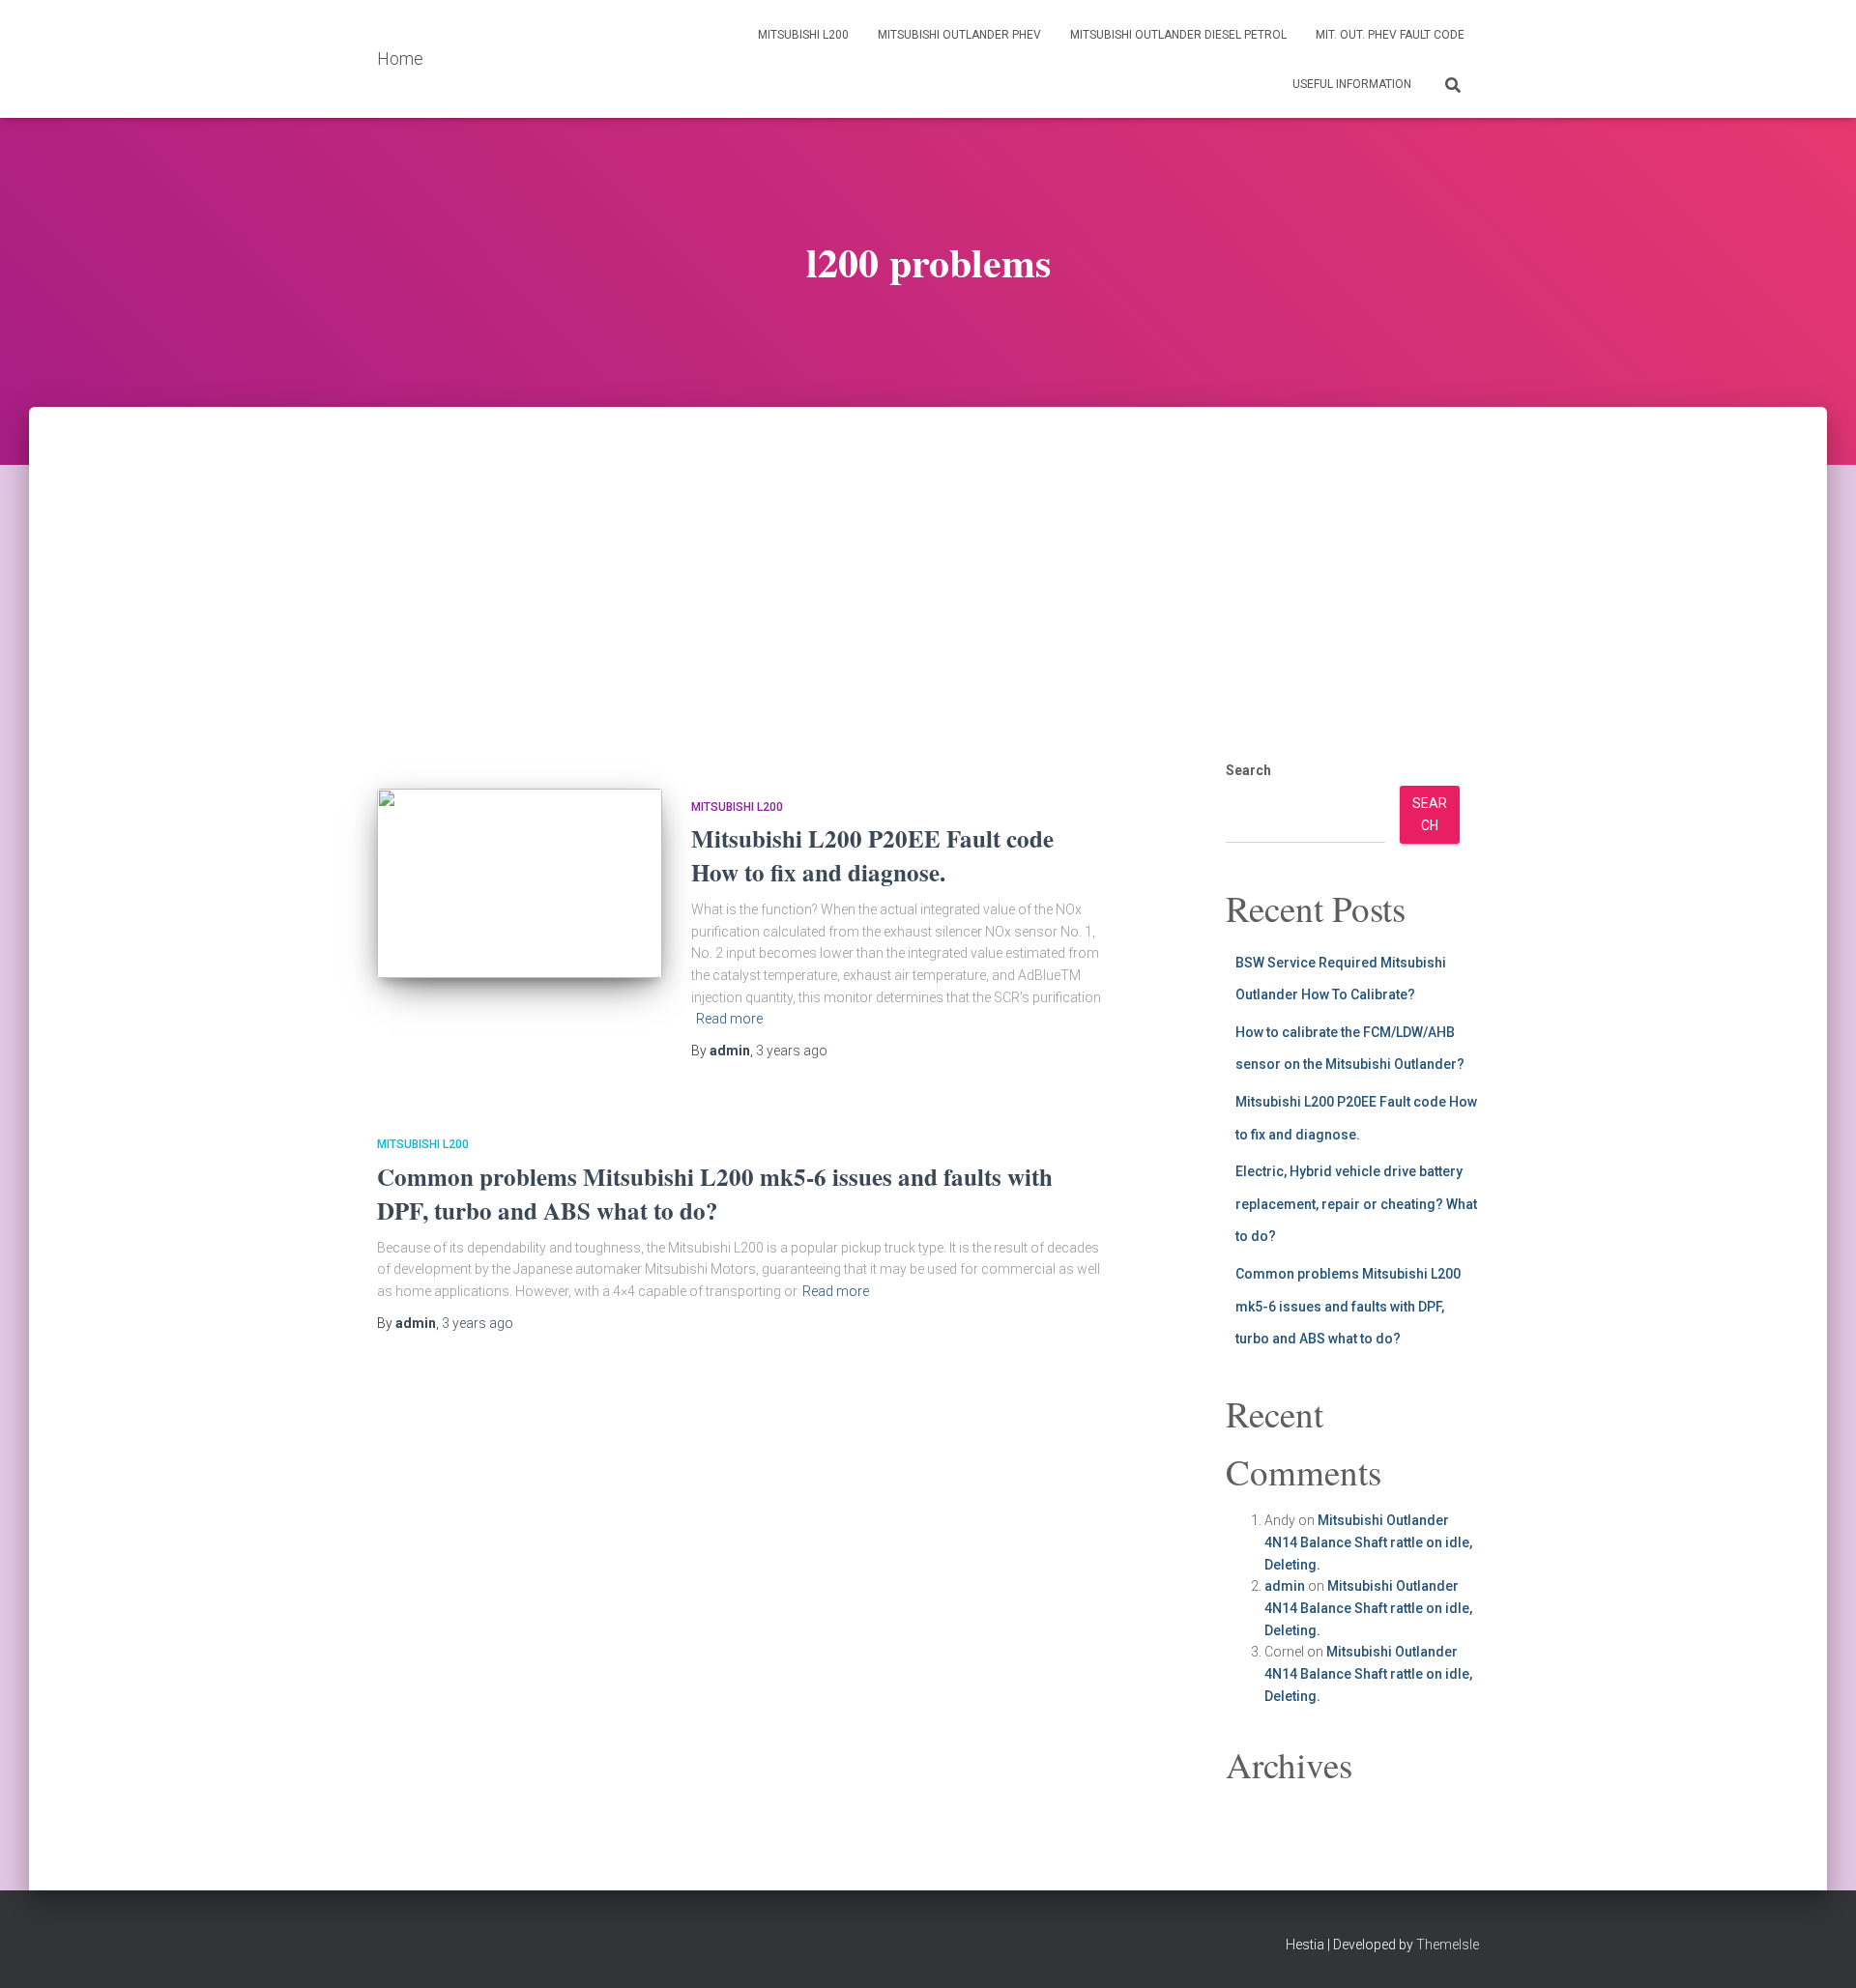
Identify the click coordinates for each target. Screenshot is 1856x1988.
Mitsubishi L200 (737, 807)
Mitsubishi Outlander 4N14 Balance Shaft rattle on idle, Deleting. (1368, 1542)
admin (1285, 1586)
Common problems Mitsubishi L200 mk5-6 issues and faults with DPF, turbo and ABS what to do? (715, 1194)
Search (1248, 770)
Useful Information (1352, 84)
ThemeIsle (1448, 1945)
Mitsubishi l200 (803, 35)
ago (792, 1051)
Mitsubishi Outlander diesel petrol (1178, 35)
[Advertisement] (928, 552)
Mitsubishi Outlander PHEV (959, 35)
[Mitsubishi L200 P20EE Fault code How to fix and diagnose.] (520, 884)
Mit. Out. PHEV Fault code (1390, 35)
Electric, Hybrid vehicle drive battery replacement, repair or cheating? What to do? (1356, 1204)
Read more (729, 1019)
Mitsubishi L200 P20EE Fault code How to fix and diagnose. (872, 855)
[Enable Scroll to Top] (1818, 1949)
